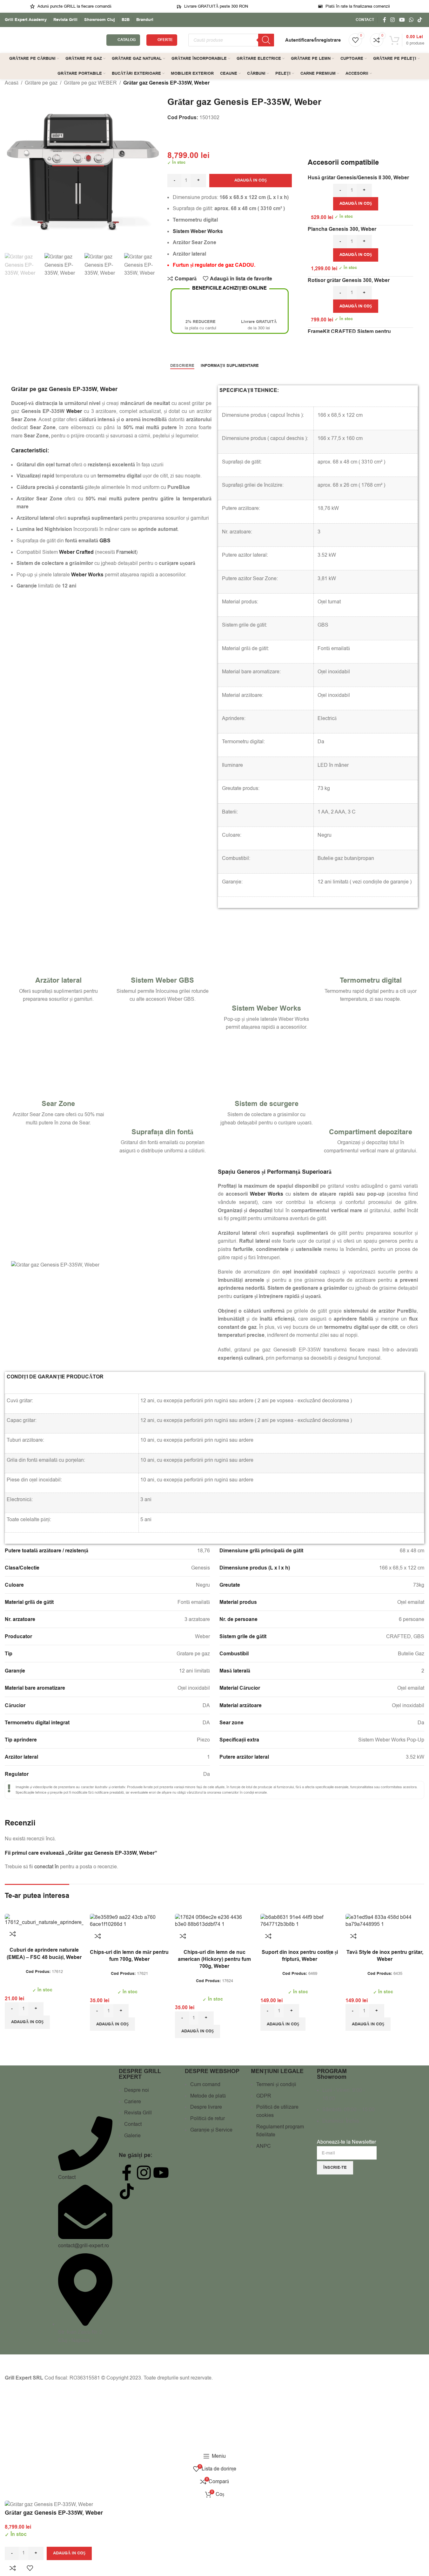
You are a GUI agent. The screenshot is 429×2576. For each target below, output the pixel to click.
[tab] (182, 366)
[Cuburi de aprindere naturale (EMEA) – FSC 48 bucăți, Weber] (44, 1920)
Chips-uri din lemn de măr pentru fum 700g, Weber (129, 1956)
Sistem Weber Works (266, 1009)
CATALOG (127, 40)
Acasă (12, 83)
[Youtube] (161, 2173)
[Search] (266, 40)
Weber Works (267, 1194)
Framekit (126, 552)
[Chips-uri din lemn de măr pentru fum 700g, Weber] (129, 1921)
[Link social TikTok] (420, 20)
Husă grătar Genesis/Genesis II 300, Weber (358, 178)
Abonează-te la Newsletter (346, 2142)
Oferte (165, 40)
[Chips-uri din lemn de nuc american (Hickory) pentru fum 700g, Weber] (214, 1921)
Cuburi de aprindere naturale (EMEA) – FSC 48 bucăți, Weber (44, 1954)
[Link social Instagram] (393, 20)
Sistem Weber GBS (162, 981)
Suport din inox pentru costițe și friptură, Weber (300, 1956)
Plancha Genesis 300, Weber (342, 229)
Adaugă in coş (251, 180)
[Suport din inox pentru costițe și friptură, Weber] (300, 1921)
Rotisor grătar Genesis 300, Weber (349, 280)
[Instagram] (144, 2173)
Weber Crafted (76, 552)
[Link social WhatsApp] (411, 20)
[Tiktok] (127, 2191)
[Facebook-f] (127, 2173)
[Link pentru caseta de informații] (26, 20)
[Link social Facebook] (385, 20)
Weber (109, 389)
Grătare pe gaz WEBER (90, 83)
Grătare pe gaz (41, 83)
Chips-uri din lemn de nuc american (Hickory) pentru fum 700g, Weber (214, 1959)
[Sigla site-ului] (52, 40)
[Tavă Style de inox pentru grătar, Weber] (385, 1921)
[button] (356, 204)
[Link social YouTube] (402, 20)
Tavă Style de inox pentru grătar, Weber (385, 1956)
